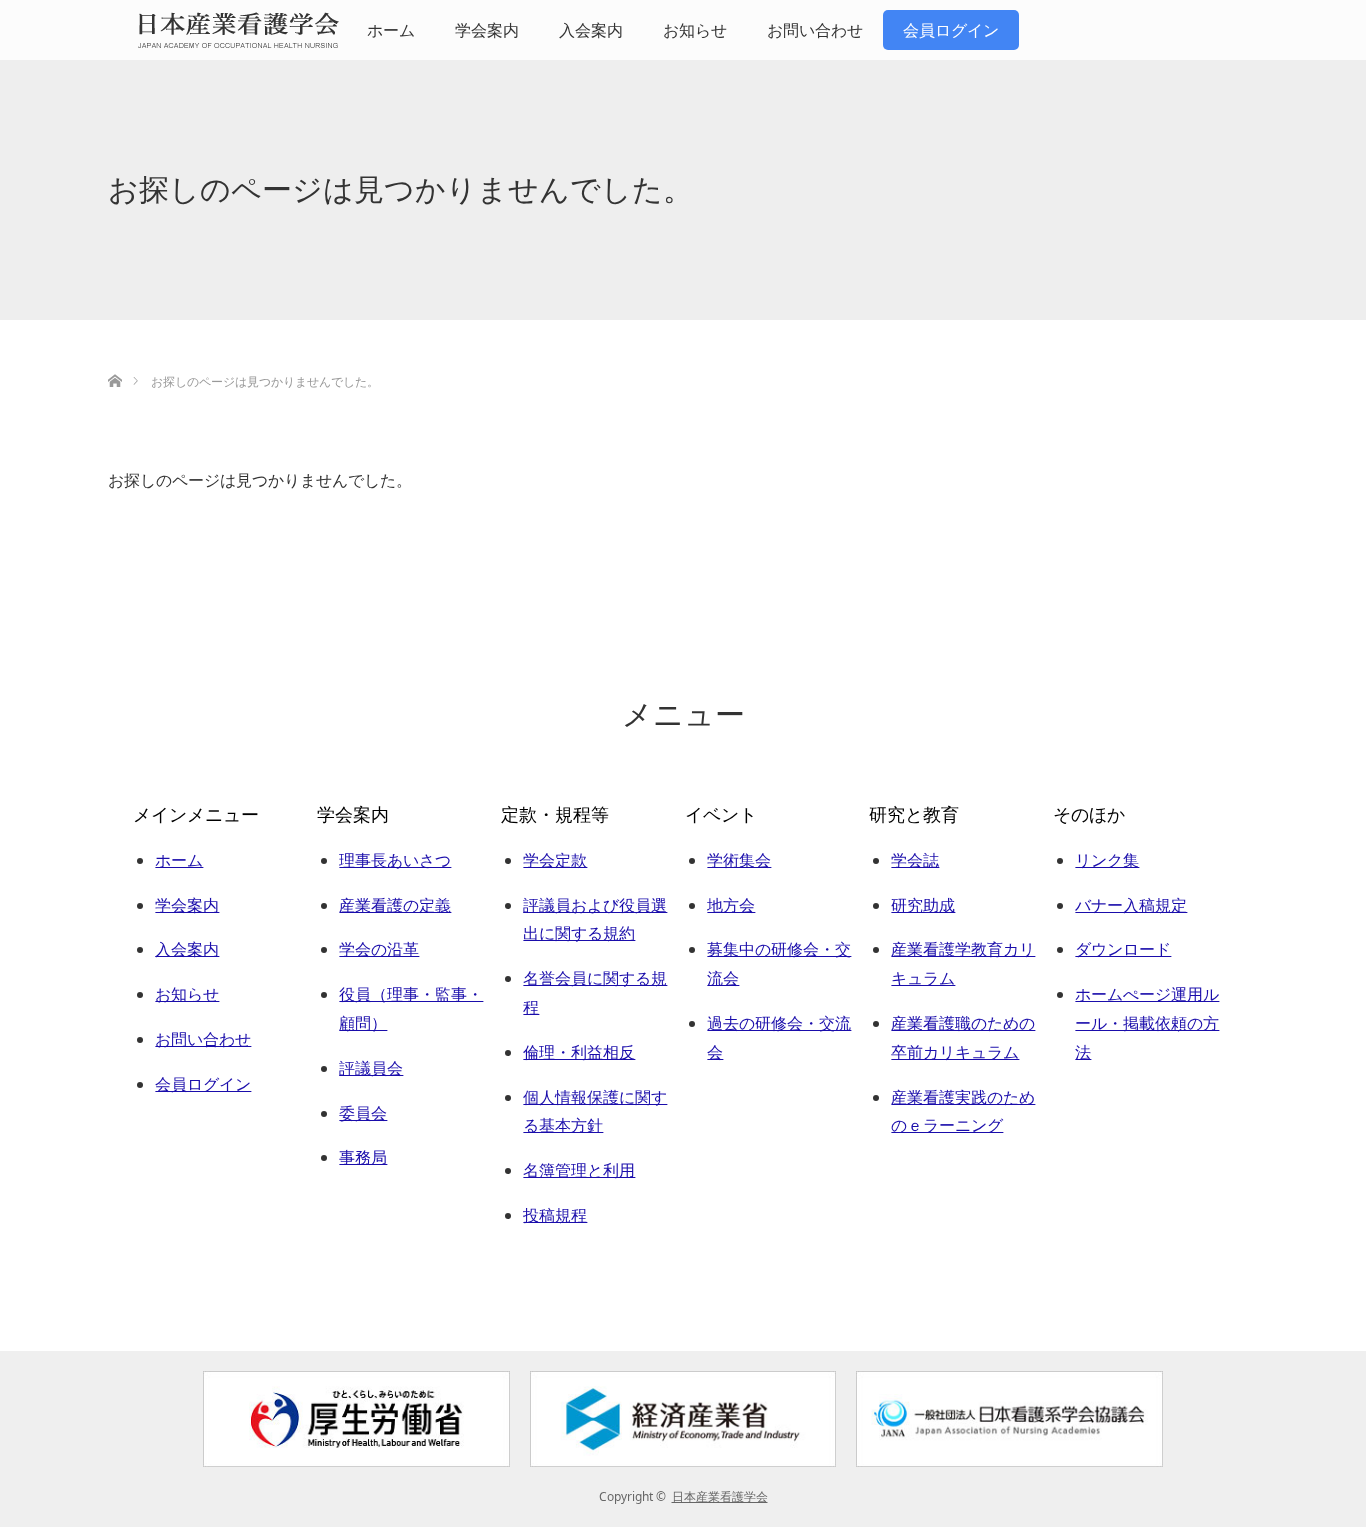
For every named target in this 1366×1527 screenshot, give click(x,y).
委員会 (363, 1113)
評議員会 (371, 1068)
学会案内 (487, 30)
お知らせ (695, 30)
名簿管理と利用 (579, 1170)
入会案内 (591, 30)
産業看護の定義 (395, 905)
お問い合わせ (815, 30)
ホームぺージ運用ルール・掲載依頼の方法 (1147, 1023)
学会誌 (915, 860)
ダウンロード (1123, 949)
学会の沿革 (379, 949)
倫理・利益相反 (579, 1052)
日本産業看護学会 (720, 1496)
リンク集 (1107, 860)
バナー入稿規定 (1131, 905)
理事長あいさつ (395, 860)
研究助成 (923, 905)
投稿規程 (555, 1215)
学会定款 (555, 860)
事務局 (363, 1157)
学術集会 (739, 860)
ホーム (391, 30)
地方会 (731, 905)
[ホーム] (114, 357)
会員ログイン (951, 30)
